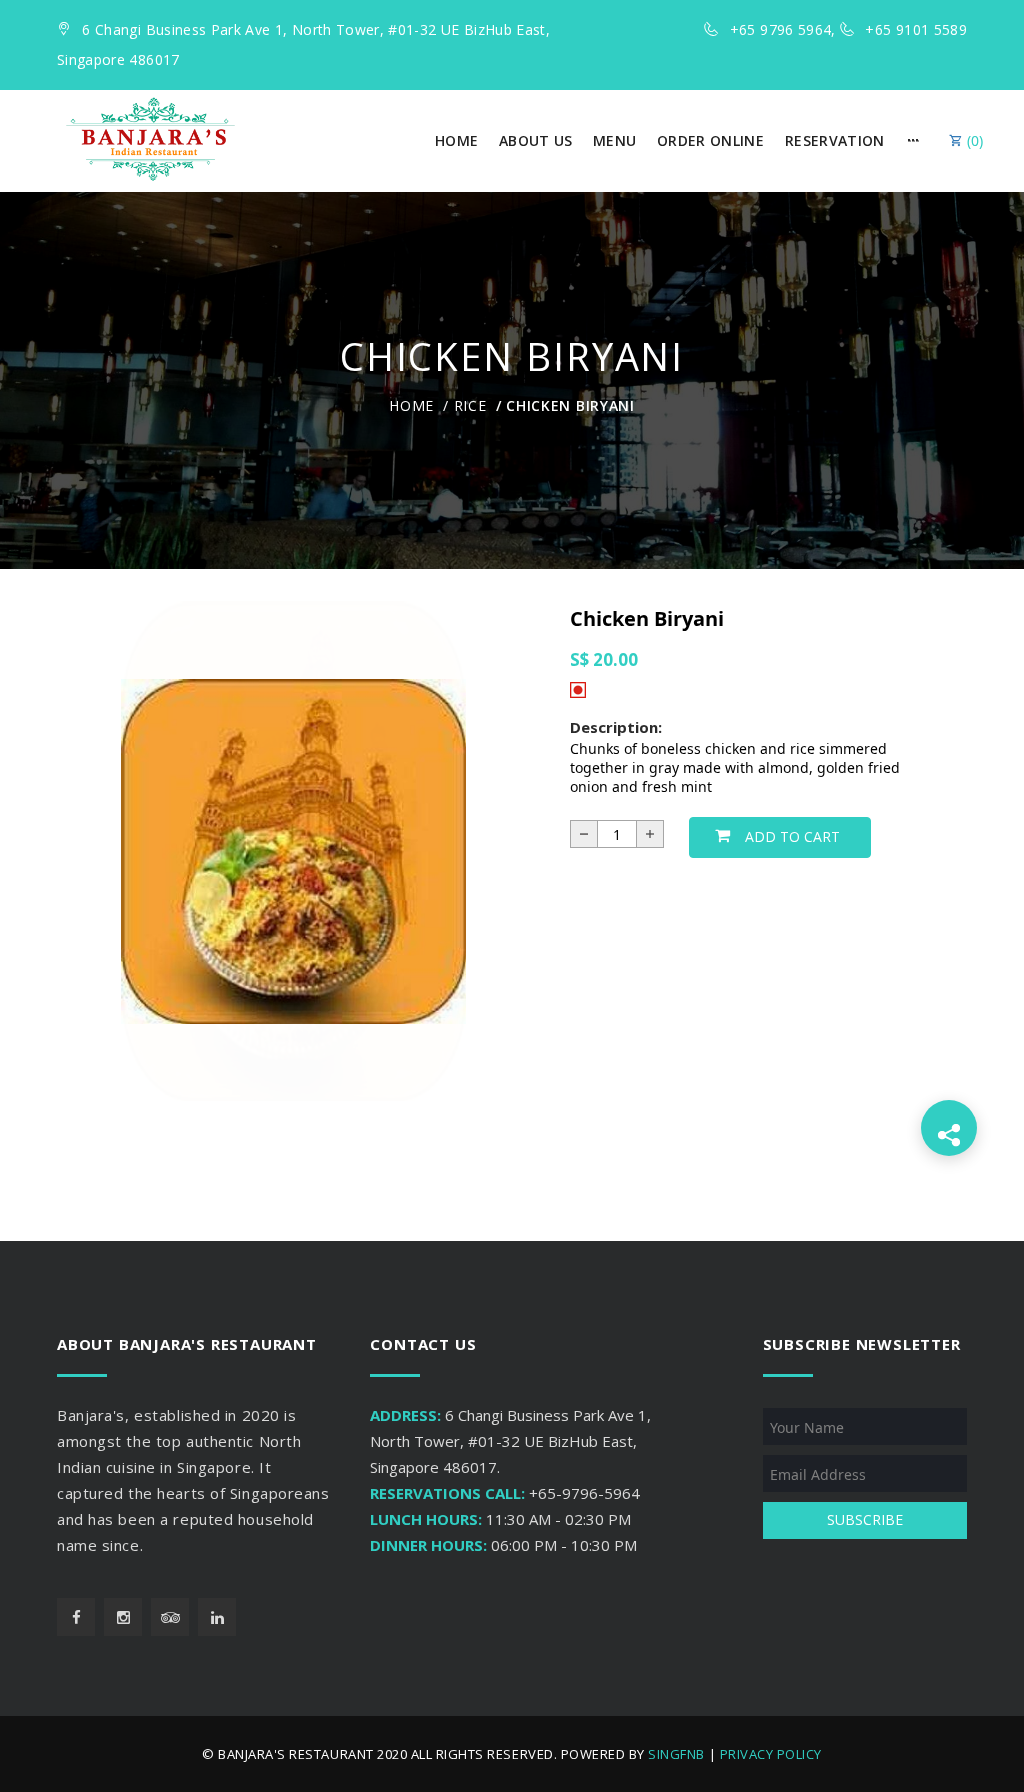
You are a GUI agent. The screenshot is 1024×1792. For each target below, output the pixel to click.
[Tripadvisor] (170, 1617)
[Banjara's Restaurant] (150, 139)
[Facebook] (76, 1617)
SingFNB (676, 1754)
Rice (470, 405)
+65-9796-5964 (584, 1493)
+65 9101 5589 (916, 29)
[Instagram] (123, 1617)
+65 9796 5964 (781, 29)
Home (411, 405)
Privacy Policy (771, 1754)
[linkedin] (217, 1617)
